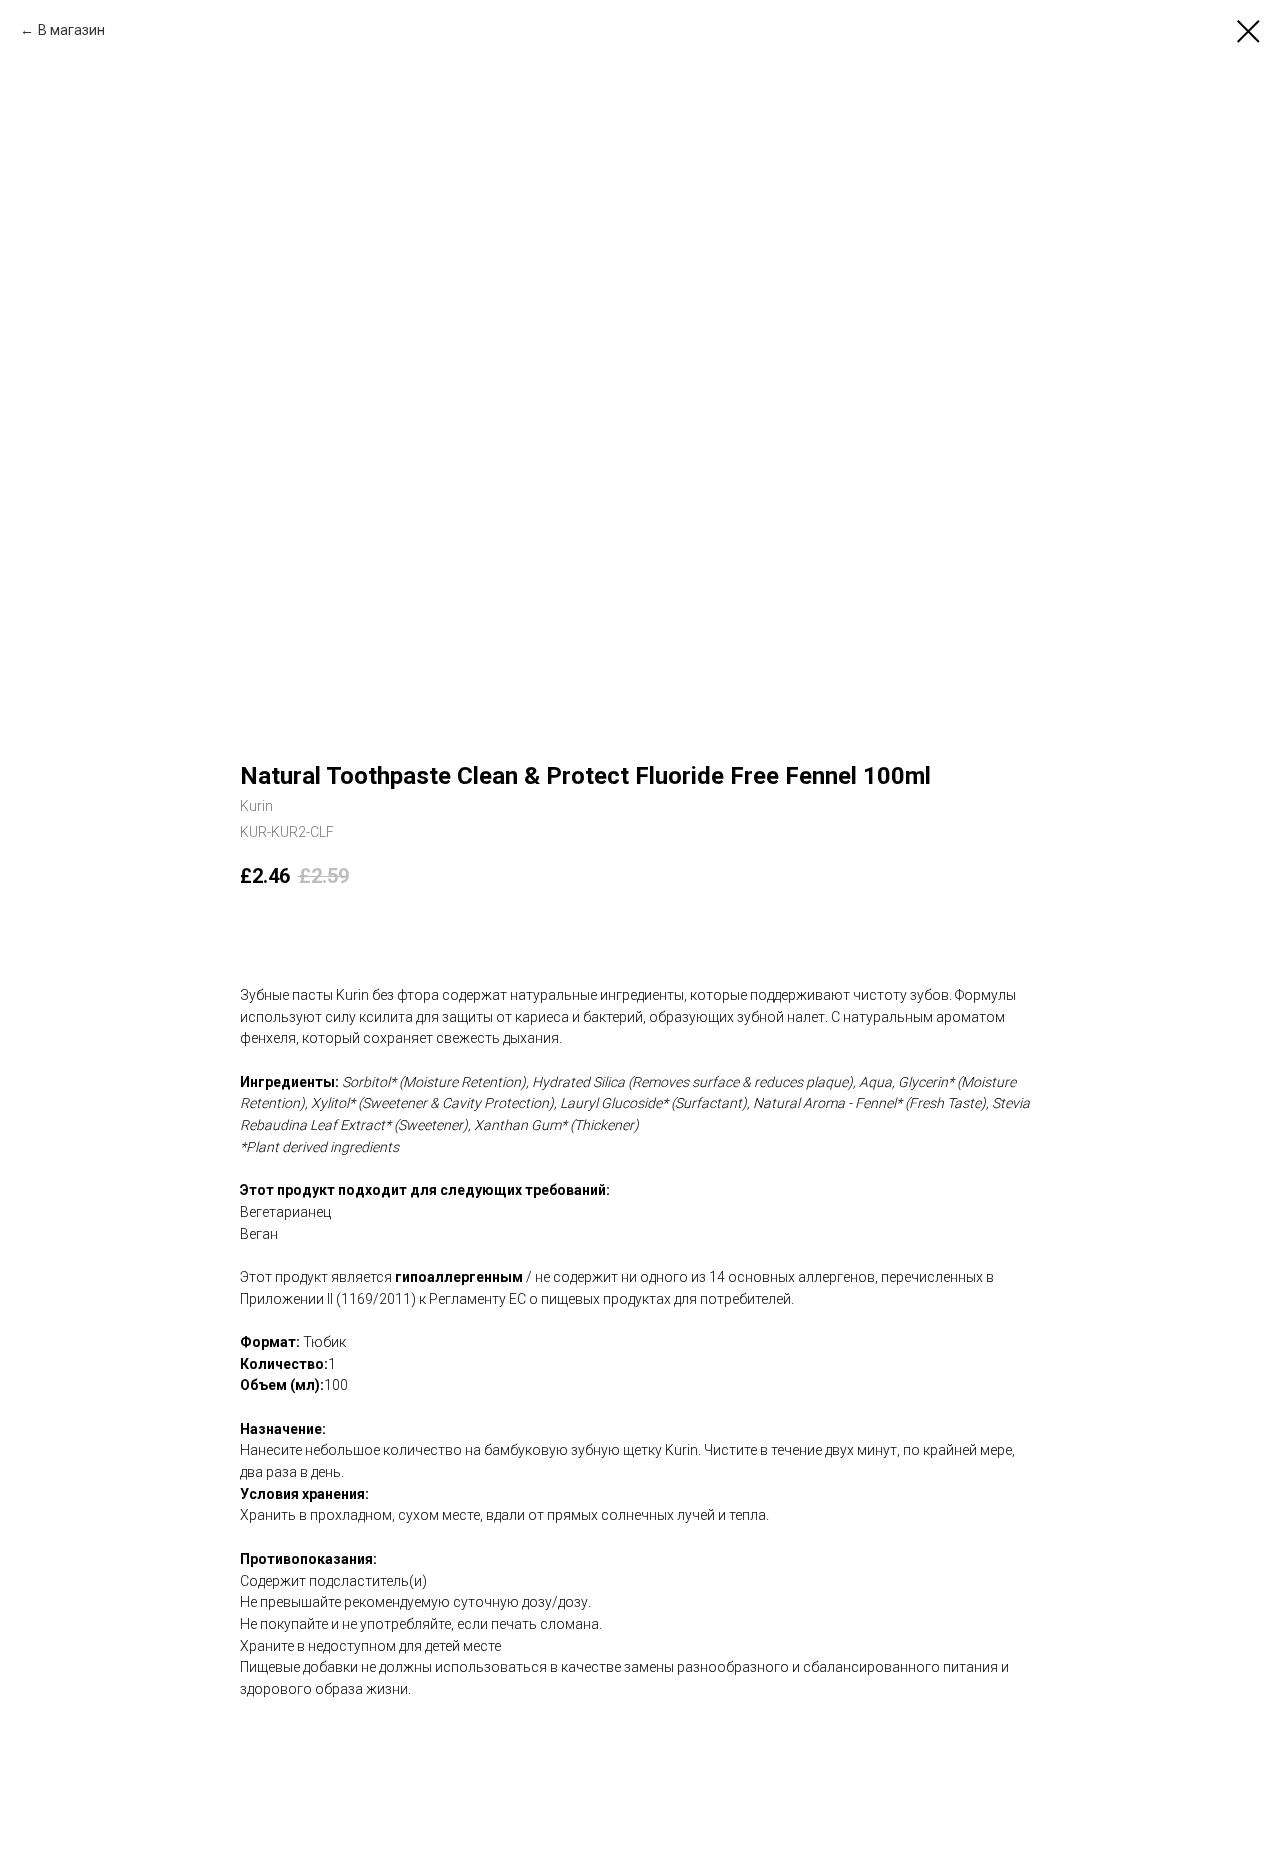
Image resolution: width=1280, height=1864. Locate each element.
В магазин (71, 30)
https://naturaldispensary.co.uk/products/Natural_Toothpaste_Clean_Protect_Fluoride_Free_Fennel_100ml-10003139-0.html (629, 1732)
